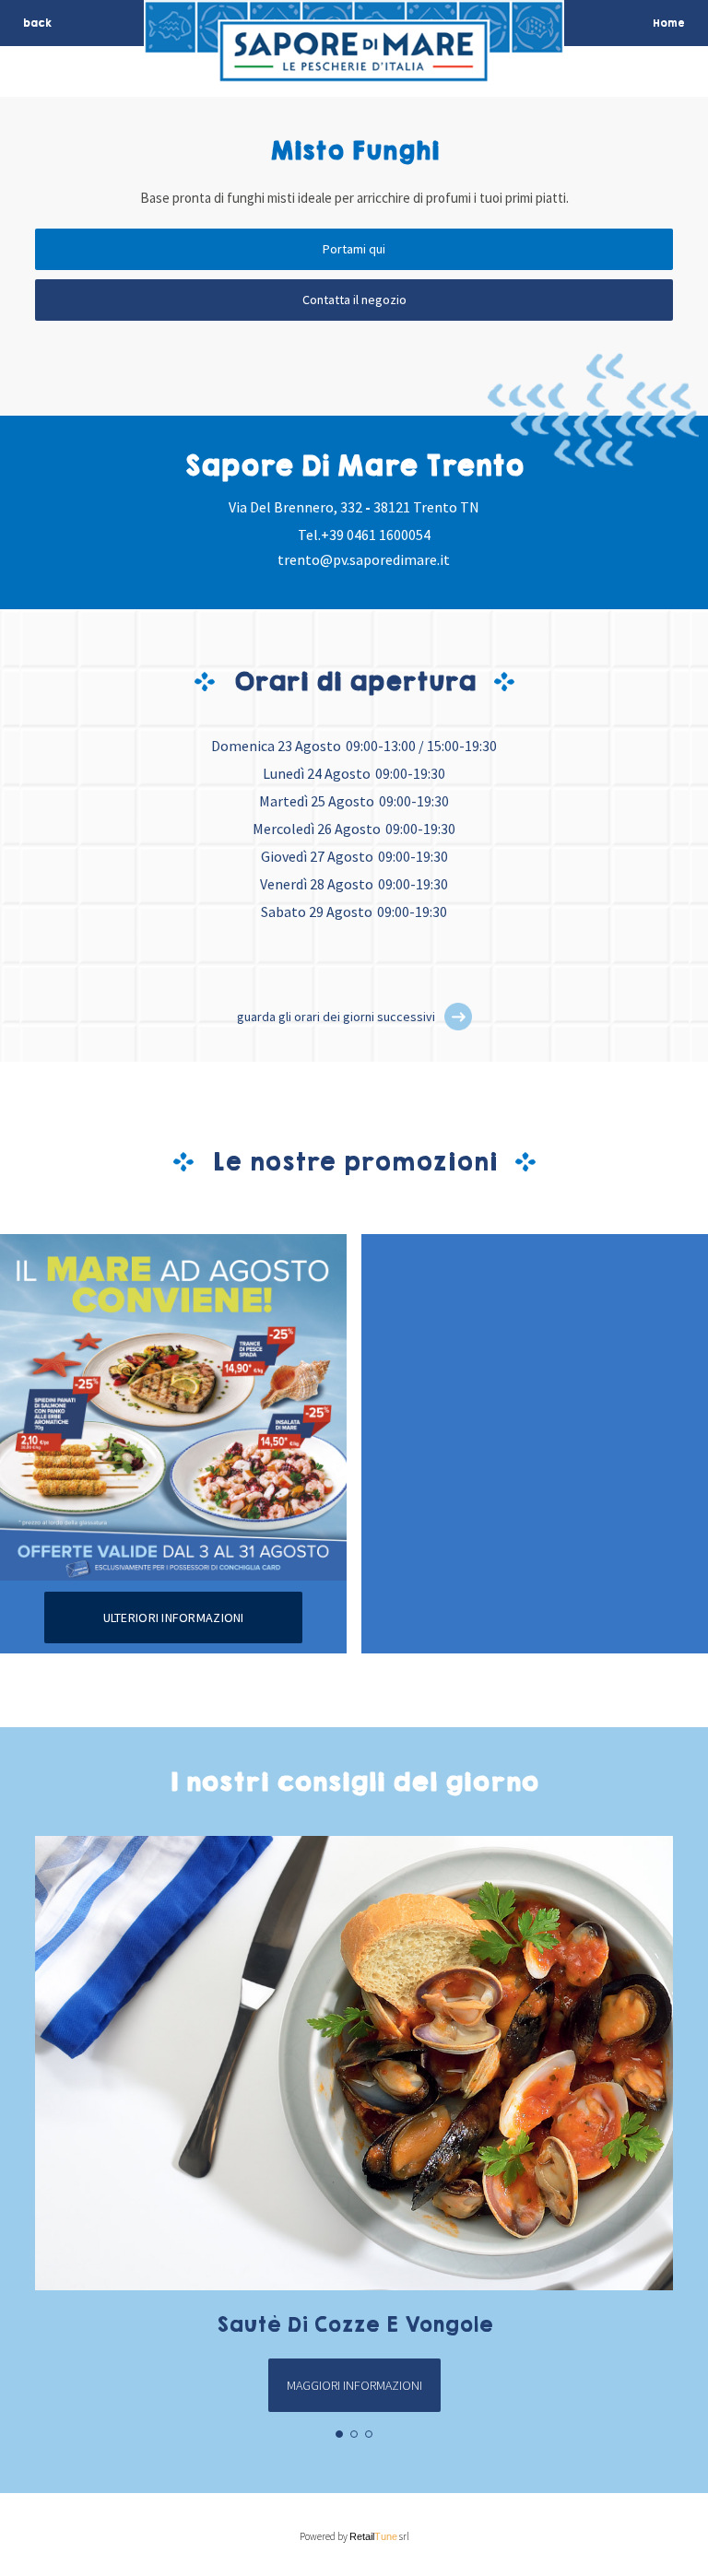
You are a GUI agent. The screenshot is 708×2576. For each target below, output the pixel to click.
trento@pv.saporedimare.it (364, 559)
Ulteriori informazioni (174, 1617)
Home (669, 23)
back (37, 23)
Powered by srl (354, 2536)
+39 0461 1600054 (376, 535)
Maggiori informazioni (354, 2385)
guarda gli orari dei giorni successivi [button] (336, 1017)
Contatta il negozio (354, 300)
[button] (458, 1017)
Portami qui (354, 249)
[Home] (354, 71)
